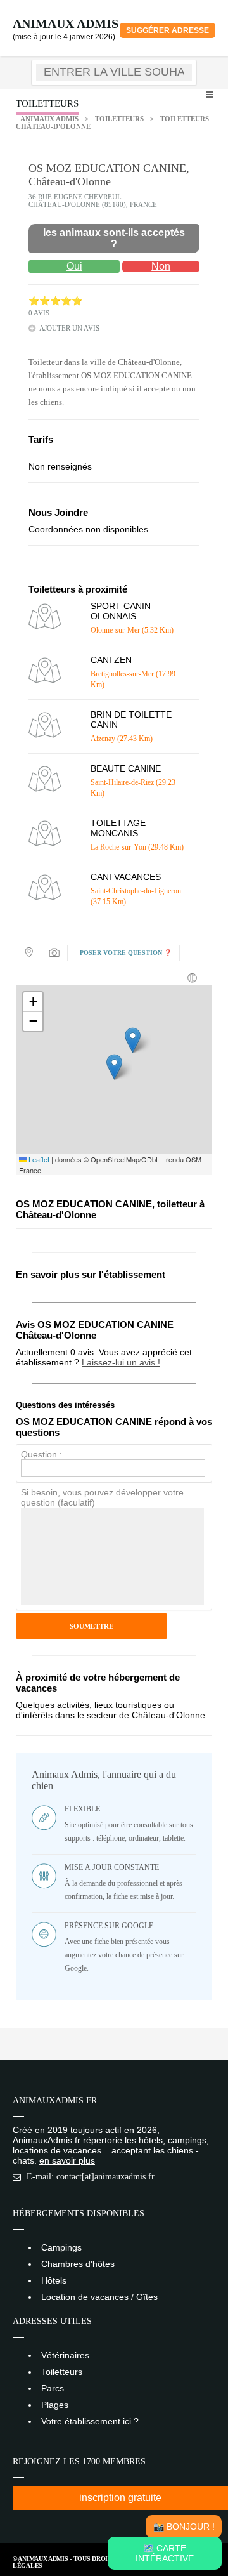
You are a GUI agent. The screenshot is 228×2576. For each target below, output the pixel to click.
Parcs (53, 2388)
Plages (55, 2405)
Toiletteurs (119, 119)
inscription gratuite (120, 2498)
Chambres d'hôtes (78, 2264)
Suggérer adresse (168, 30)
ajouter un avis (69, 328)
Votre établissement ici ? (90, 2421)
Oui (74, 266)
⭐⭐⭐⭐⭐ (55, 301)
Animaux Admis (66, 23)
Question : (41, 1454)
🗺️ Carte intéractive (165, 2553)
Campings (61, 2247)
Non (161, 266)
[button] (114, 1067)
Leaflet (38, 1159)
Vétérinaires (65, 2355)
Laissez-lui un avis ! (121, 1362)
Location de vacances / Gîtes (99, 2297)
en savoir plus (67, 2160)
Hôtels (54, 2280)
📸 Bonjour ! (184, 2527)
